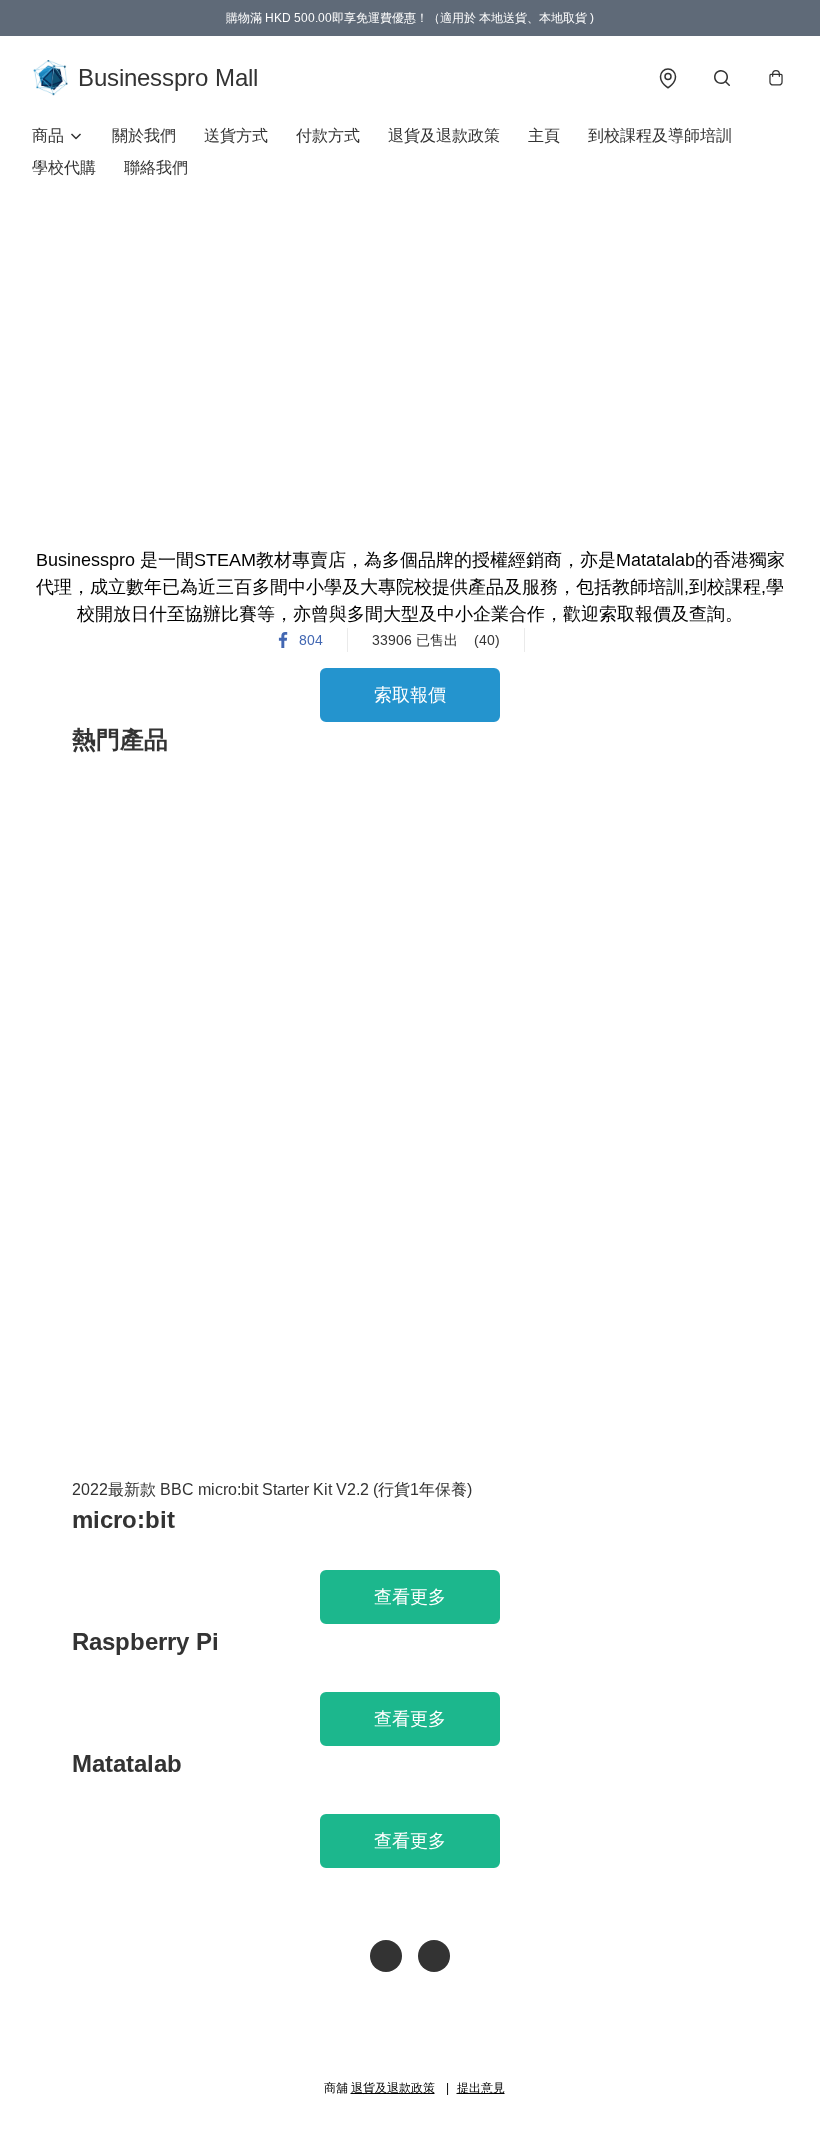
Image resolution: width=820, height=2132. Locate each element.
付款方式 (328, 135)
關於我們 (144, 135)
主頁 (544, 135)
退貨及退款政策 (444, 135)
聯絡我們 (156, 167)
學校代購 (64, 167)
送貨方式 (236, 135)
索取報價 (410, 695)
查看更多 (410, 1597)
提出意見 (481, 2088)
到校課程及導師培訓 (660, 135)
